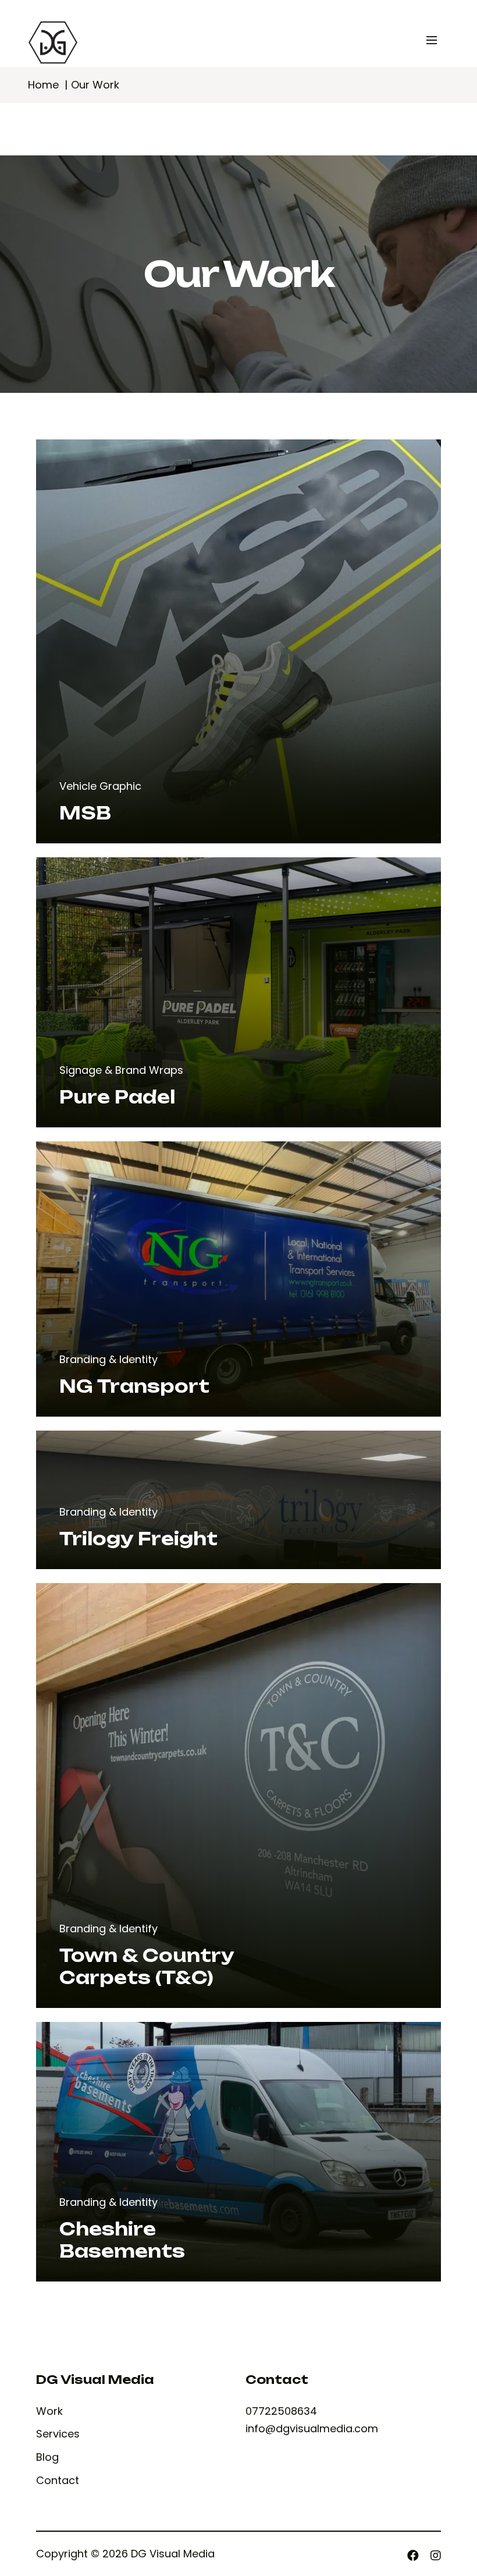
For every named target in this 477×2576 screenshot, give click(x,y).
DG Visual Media (173, 2554)
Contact (58, 2481)
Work (49, 2411)
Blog (47, 2457)
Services (58, 2434)
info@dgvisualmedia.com (312, 2428)
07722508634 (281, 2411)
